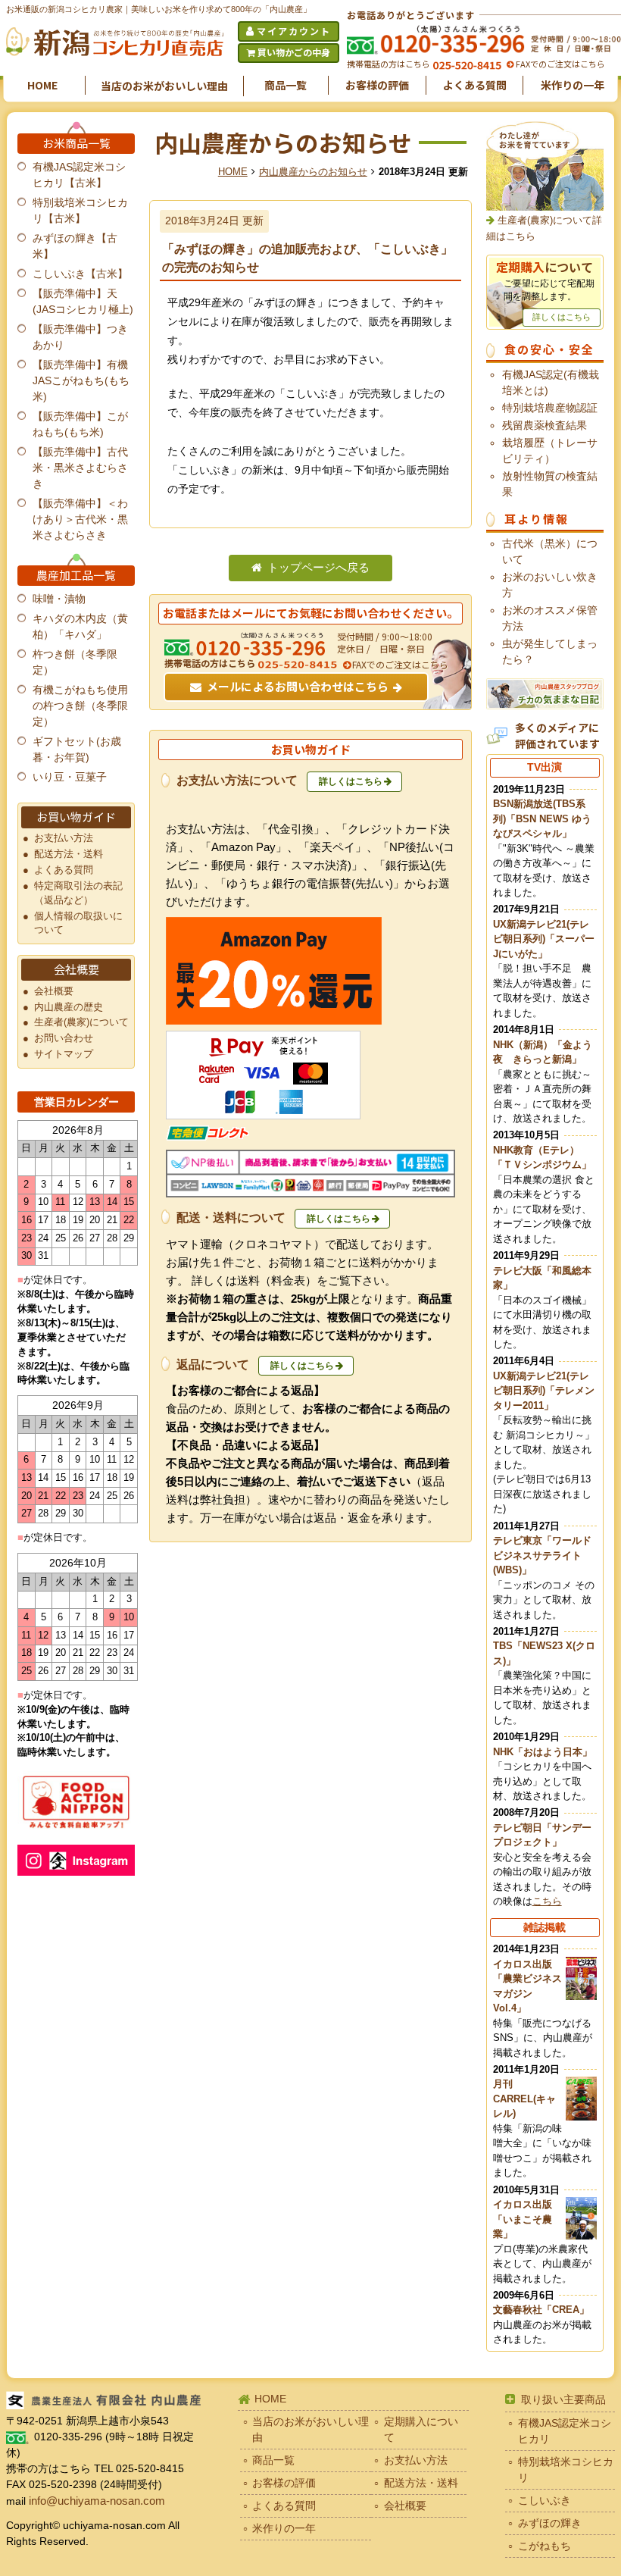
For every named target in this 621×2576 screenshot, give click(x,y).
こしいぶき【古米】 (80, 274)
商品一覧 (286, 85)
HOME (42, 85)
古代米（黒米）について (550, 551)
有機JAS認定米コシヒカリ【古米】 (79, 175)
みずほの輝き (550, 2523)
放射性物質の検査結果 (550, 484)
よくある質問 (475, 85)
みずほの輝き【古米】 (75, 246)
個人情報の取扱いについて (78, 923)
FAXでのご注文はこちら (559, 64)
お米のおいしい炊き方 (550, 585)
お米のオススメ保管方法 (550, 618)
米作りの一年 (573, 85)
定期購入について (421, 2429)
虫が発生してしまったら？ (550, 651)
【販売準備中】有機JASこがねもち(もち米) (81, 380)
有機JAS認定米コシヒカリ (565, 2431)
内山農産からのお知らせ (313, 172)
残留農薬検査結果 (545, 425)
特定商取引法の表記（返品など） (78, 893)
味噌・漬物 (59, 599)
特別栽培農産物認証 (550, 408)
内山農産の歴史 (69, 1007)
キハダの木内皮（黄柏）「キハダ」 (80, 626)
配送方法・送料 (69, 854)
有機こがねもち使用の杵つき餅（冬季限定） (80, 706)
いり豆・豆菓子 (70, 777)
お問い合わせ (64, 1038)
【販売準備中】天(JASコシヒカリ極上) (83, 301)
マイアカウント (294, 31)
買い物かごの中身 (294, 52)
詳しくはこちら (351, 781)
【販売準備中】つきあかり (80, 337)
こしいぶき (545, 2500)
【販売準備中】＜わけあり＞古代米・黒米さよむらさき (80, 519)
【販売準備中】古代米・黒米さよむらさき (80, 468)
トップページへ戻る (318, 568)
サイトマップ (64, 1054)
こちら (547, 1901)
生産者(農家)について (81, 1022)
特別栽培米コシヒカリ (566, 2470)
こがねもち (545, 2546)
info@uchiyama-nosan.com (97, 2501)
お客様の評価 (377, 85)
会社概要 (54, 991)
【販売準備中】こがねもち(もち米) (80, 424)
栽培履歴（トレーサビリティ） (550, 451)
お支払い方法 (64, 838)
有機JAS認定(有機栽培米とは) (551, 382)
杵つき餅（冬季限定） (75, 662)
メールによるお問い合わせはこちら (298, 686)
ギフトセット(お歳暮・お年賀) (77, 749)
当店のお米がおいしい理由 (164, 86)
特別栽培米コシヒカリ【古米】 (80, 210)
